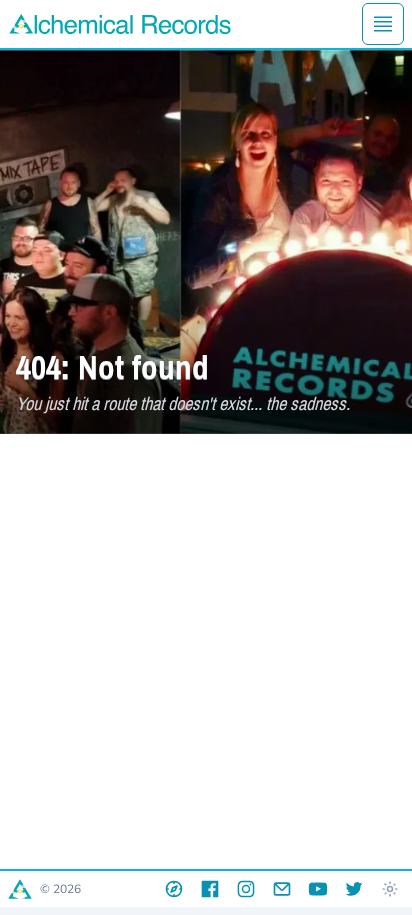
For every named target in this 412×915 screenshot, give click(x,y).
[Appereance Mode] (390, 889)
